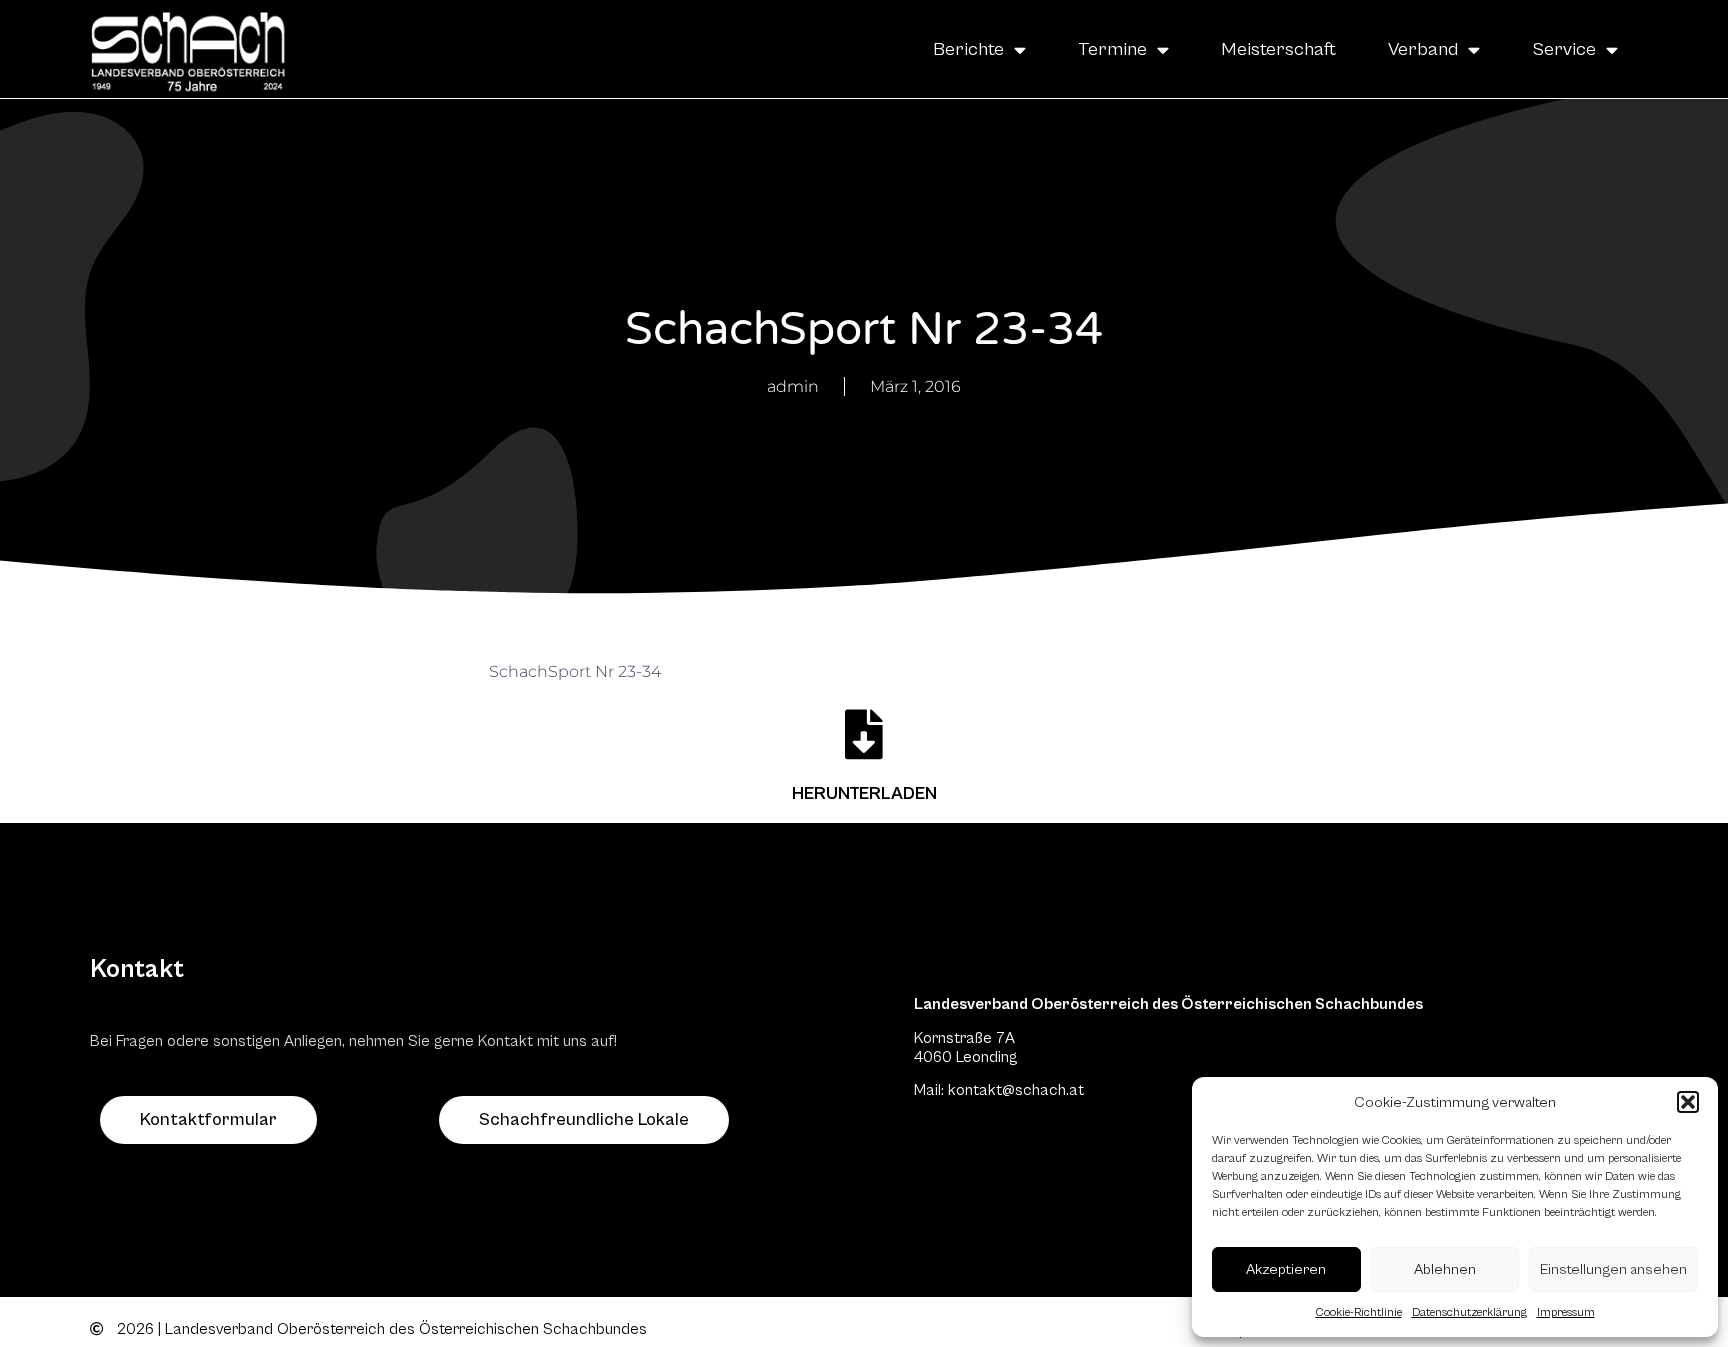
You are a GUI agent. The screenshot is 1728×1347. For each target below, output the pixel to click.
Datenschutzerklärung (1469, 1312)
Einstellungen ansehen (1613, 1269)
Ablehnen (1445, 1269)
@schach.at (1043, 1090)
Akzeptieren (1286, 1269)
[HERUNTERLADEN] (864, 734)
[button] (1688, 1102)
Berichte (968, 49)
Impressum (1566, 1312)
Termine (1112, 49)
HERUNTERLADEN (864, 793)
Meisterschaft (1278, 49)
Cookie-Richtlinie (1359, 1312)
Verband (1423, 49)
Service (1564, 49)
